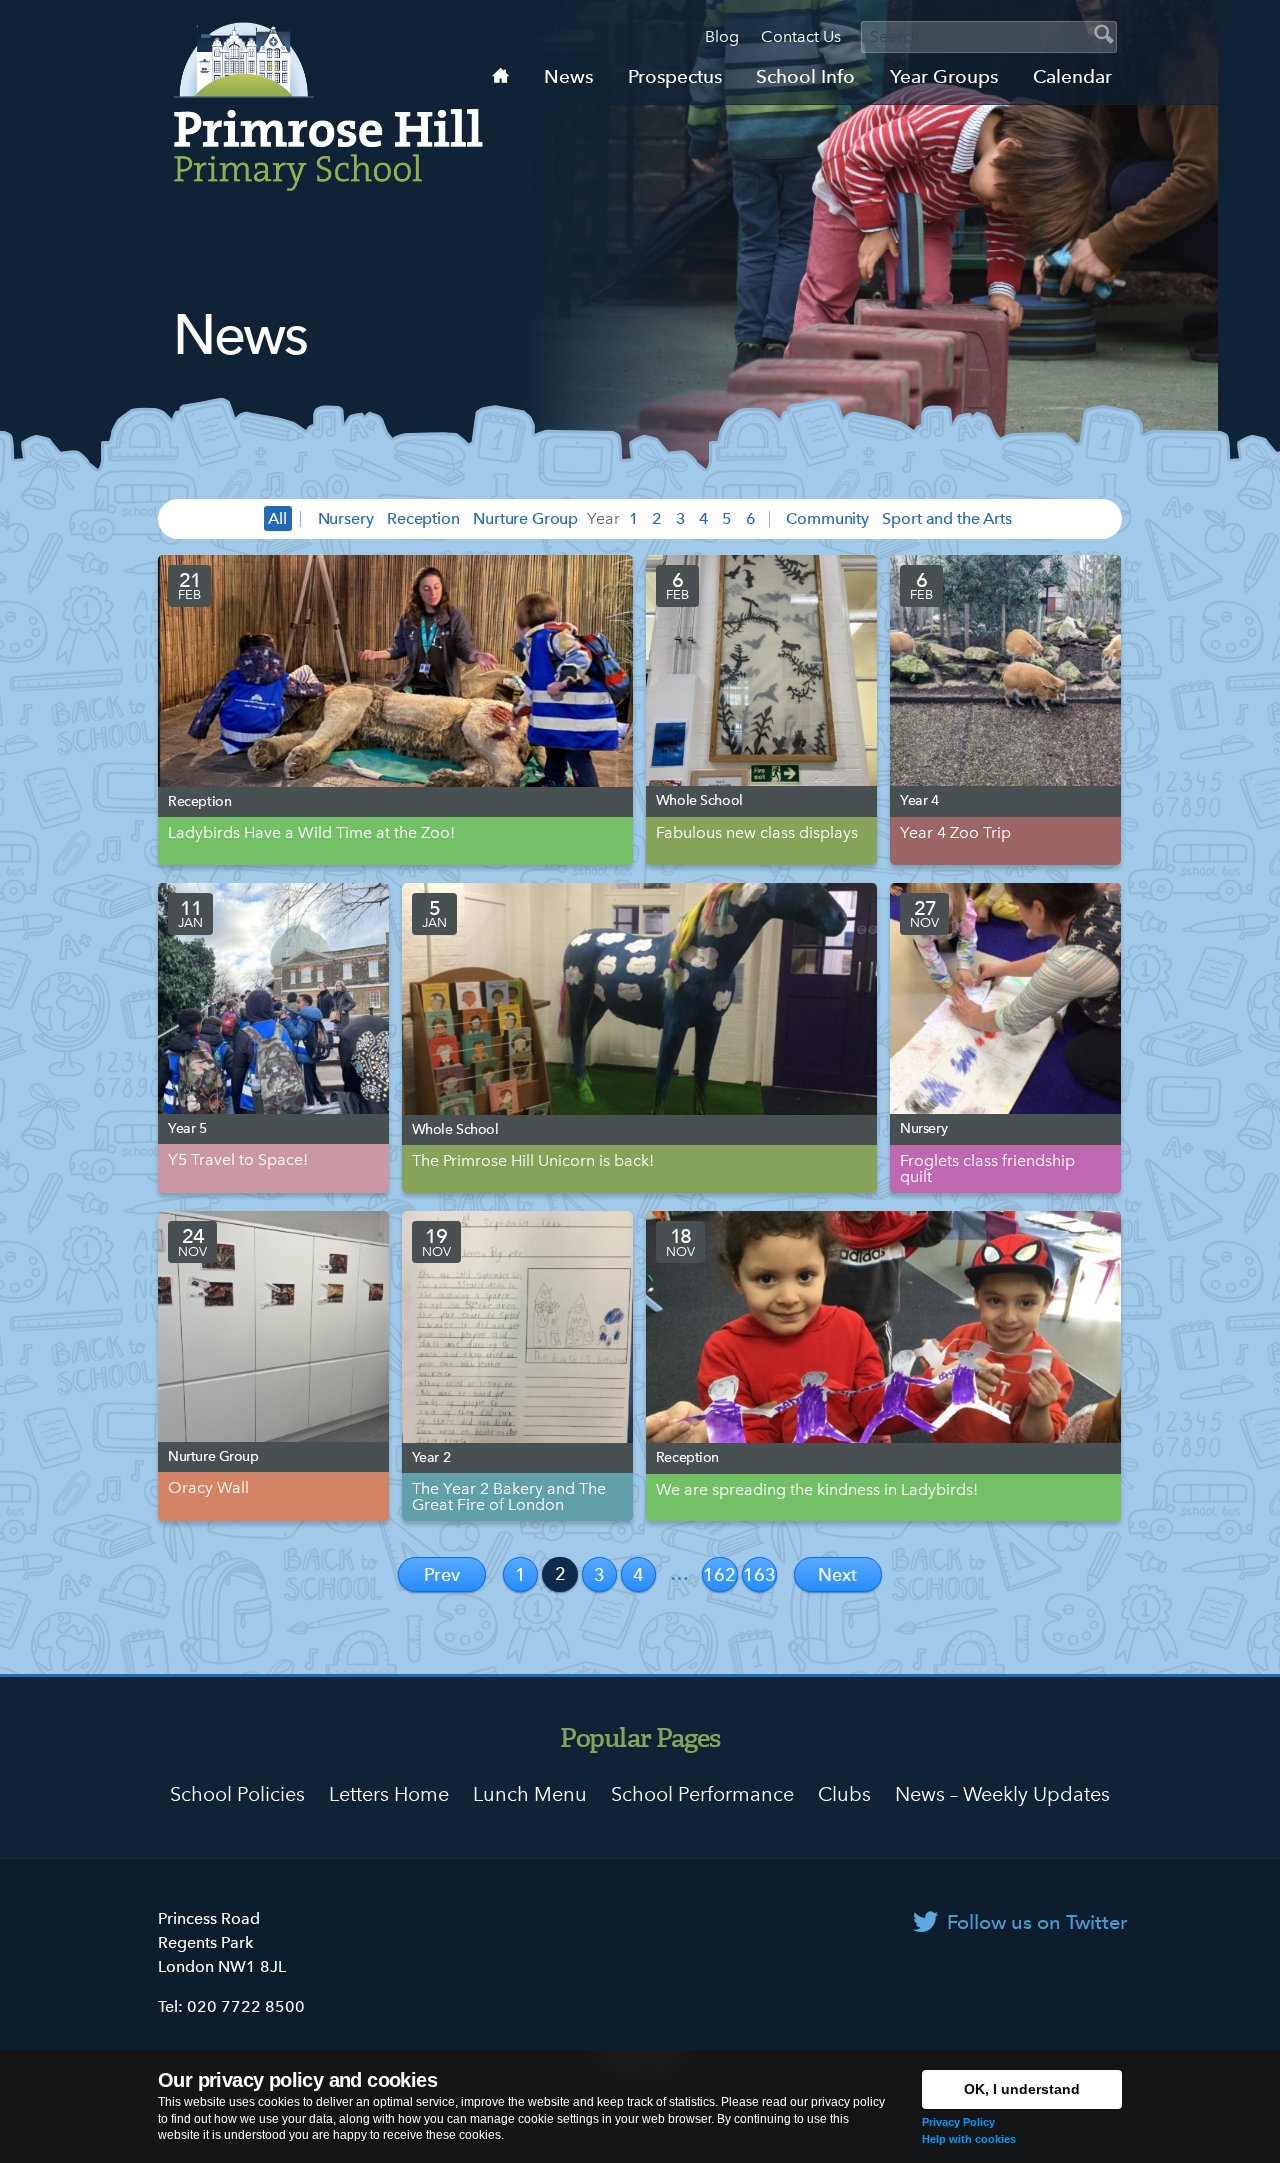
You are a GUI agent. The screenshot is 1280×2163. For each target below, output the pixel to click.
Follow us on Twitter (1037, 1922)
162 (719, 1574)
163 (759, 1574)
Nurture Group (525, 518)
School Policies (237, 1794)
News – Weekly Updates (1002, 1794)
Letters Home (389, 1794)
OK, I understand (1022, 2089)
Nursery (346, 518)
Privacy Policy (958, 2122)
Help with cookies (969, 2139)
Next (837, 1574)
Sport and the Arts (946, 518)
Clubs (844, 1794)
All (277, 518)
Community (827, 518)
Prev (442, 1574)
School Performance (702, 1794)
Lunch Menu (530, 1794)
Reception (423, 518)
